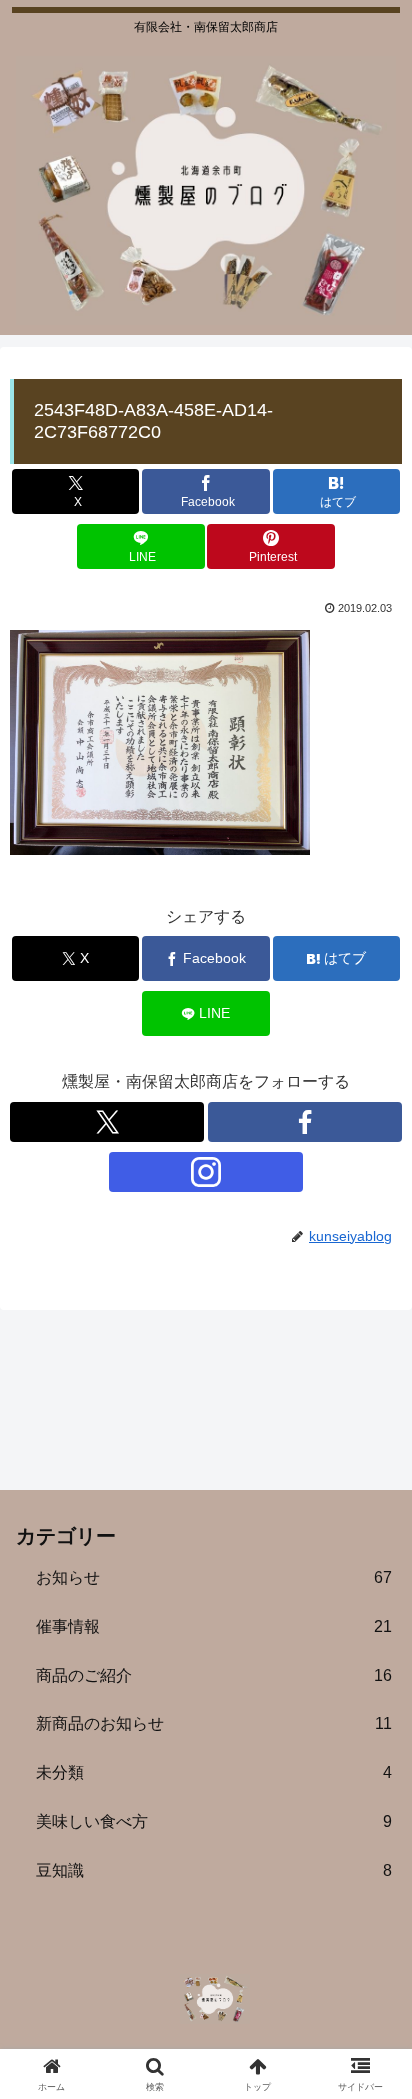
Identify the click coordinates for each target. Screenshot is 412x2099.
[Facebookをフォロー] (305, 1122)
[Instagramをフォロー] (206, 1172)
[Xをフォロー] (107, 1122)
